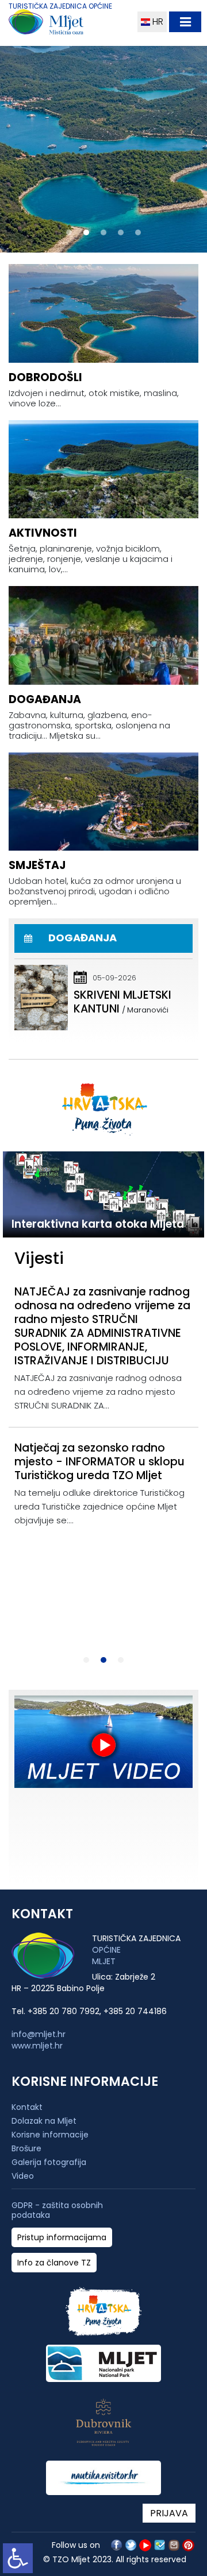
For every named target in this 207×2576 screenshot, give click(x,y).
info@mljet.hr (39, 2034)
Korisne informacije (50, 2135)
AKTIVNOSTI (43, 533)
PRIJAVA (169, 2513)
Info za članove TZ (54, 2263)
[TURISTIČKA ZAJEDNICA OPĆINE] (68, 24)
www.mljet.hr (37, 2046)
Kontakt (27, 2107)
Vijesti (39, 1258)
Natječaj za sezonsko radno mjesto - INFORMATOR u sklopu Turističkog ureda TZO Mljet (99, 1462)
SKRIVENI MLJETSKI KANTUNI (122, 1002)
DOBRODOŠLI (45, 377)
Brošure (26, 2148)
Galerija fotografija (49, 2162)
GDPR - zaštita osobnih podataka (57, 2210)
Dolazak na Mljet (44, 2121)
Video (23, 2176)
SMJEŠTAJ (37, 865)
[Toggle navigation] (185, 22)
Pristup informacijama (62, 2238)
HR (157, 22)
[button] (69, 232)
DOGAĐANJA (45, 699)
